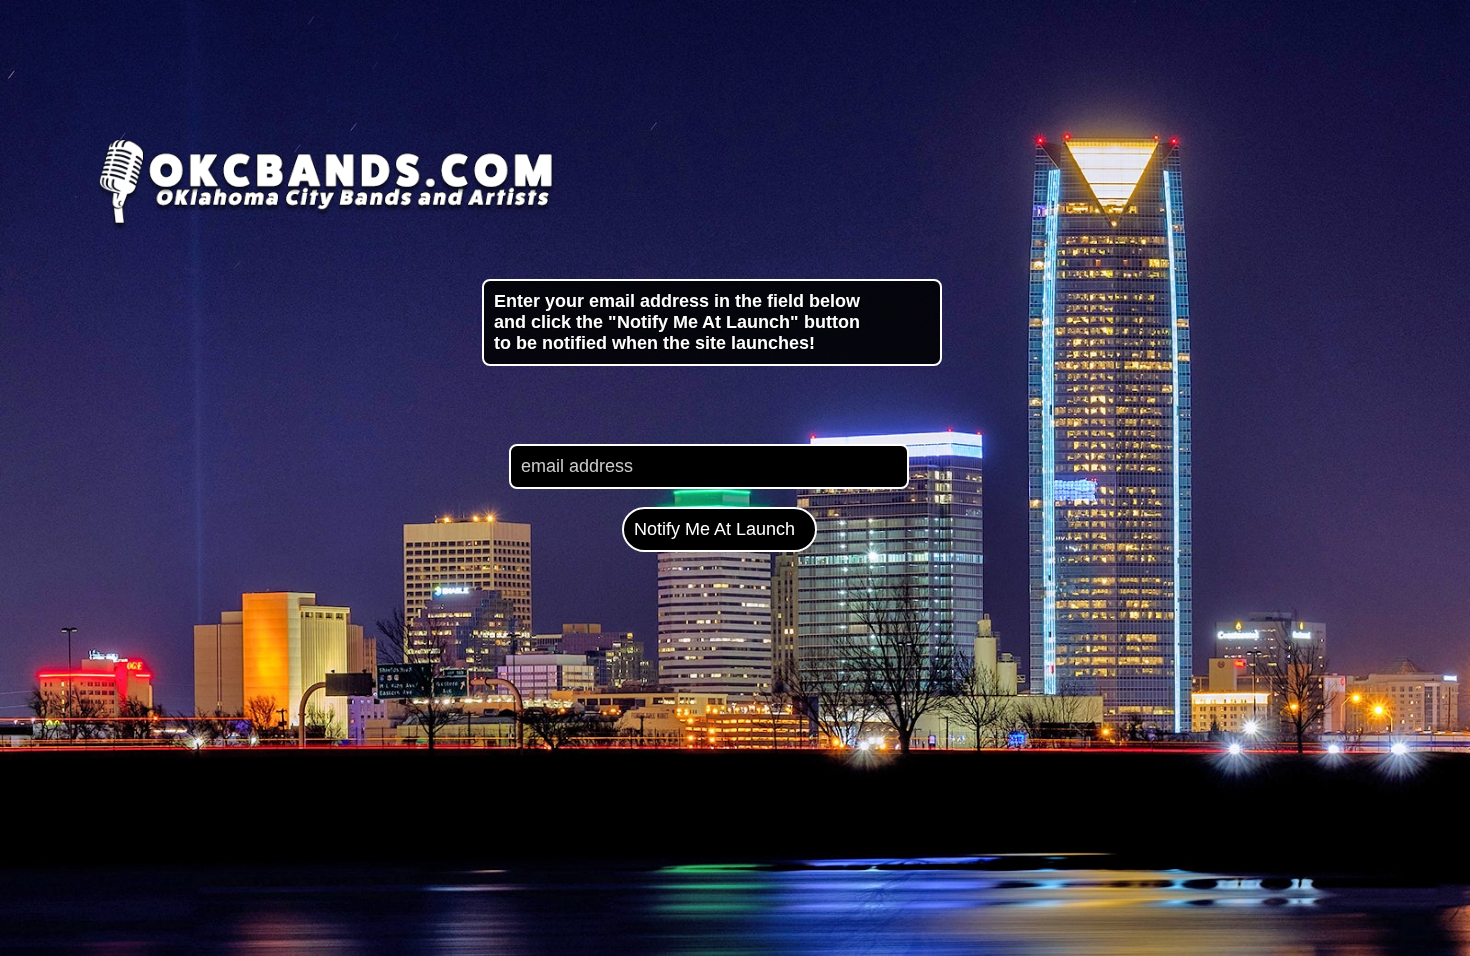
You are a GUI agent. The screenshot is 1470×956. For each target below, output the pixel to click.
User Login (1386, 899)
